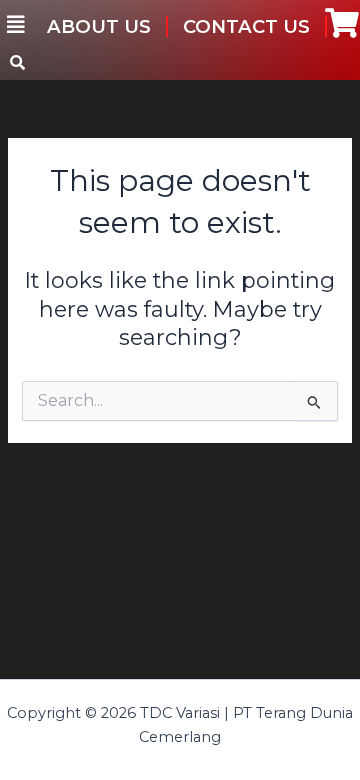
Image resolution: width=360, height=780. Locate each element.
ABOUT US (99, 26)
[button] (16, 25)
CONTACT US (246, 26)
